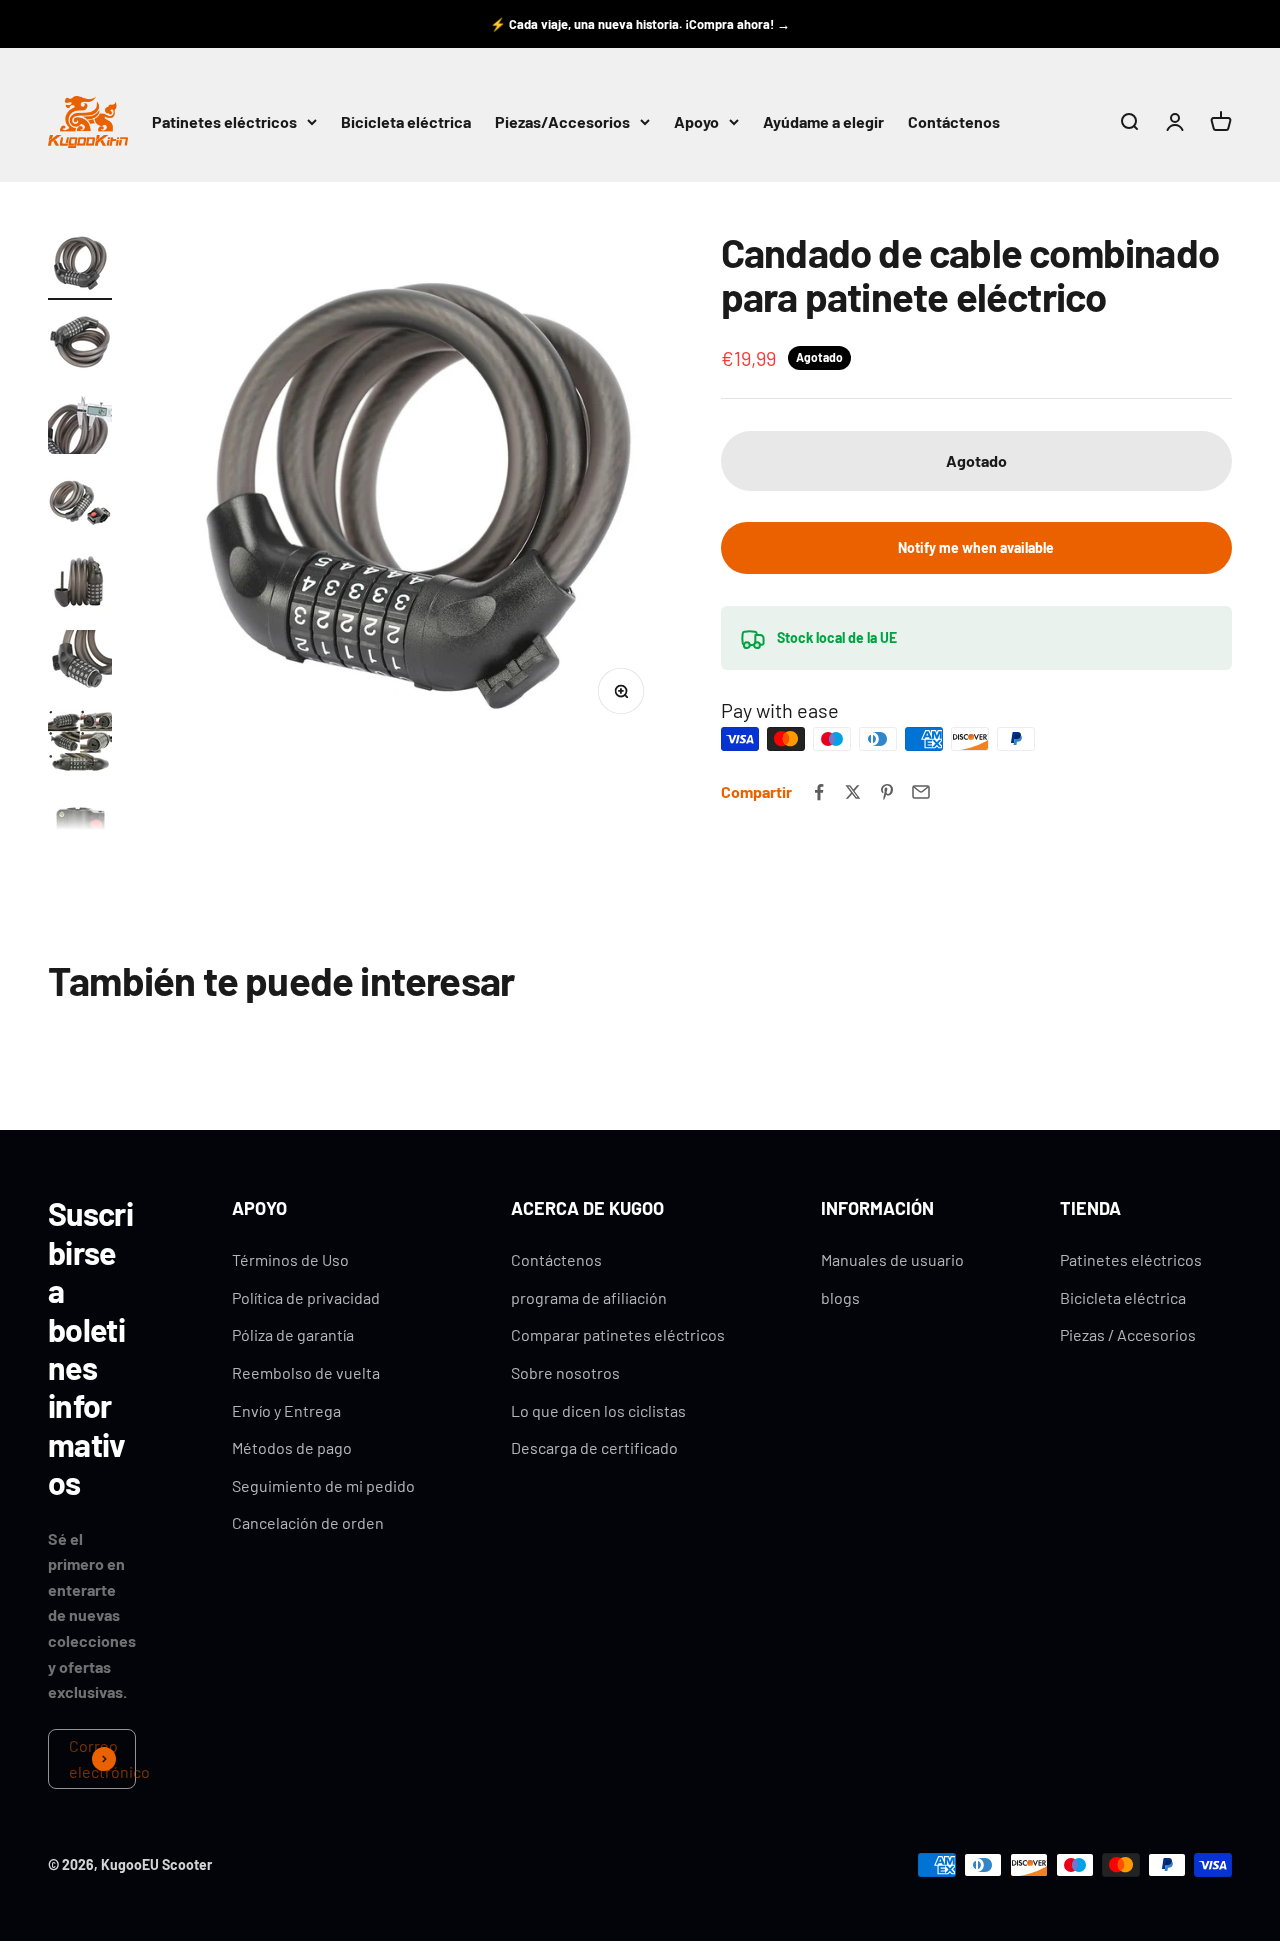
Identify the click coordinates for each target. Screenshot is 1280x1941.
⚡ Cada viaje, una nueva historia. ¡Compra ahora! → (640, 24)
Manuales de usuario (892, 1259)
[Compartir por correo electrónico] (921, 792)
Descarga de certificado (594, 1447)
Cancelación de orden (308, 1522)
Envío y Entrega (286, 1410)
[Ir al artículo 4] (80, 505)
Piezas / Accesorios (1128, 1334)
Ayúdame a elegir (823, 122)
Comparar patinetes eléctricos (618, 1334)
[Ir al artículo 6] (80, 665)
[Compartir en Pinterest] (887, 792)
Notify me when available (976, 547)
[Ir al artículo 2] (80, 345)
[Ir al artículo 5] (80, 585)
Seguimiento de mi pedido (323, 1485)
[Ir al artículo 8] (80, 825)
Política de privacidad (306, 1297)
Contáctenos (954, 122)
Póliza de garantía (293, 1334)
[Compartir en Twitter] (853, 792)
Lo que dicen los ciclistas (598, 1410)
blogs (840, 1297)
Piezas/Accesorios (562, 122)
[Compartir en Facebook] (819, 792)
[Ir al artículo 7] (80, 745)
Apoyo (696, 122)
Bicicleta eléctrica (406, 122)
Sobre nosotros (565, 1372)
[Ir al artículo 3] (80, 425)
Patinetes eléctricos (224, 122)
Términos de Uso (290, 1259)
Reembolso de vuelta (306, 1372)
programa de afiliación (589, 1297)
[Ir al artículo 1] (80, 265)
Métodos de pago (292, 1447)
